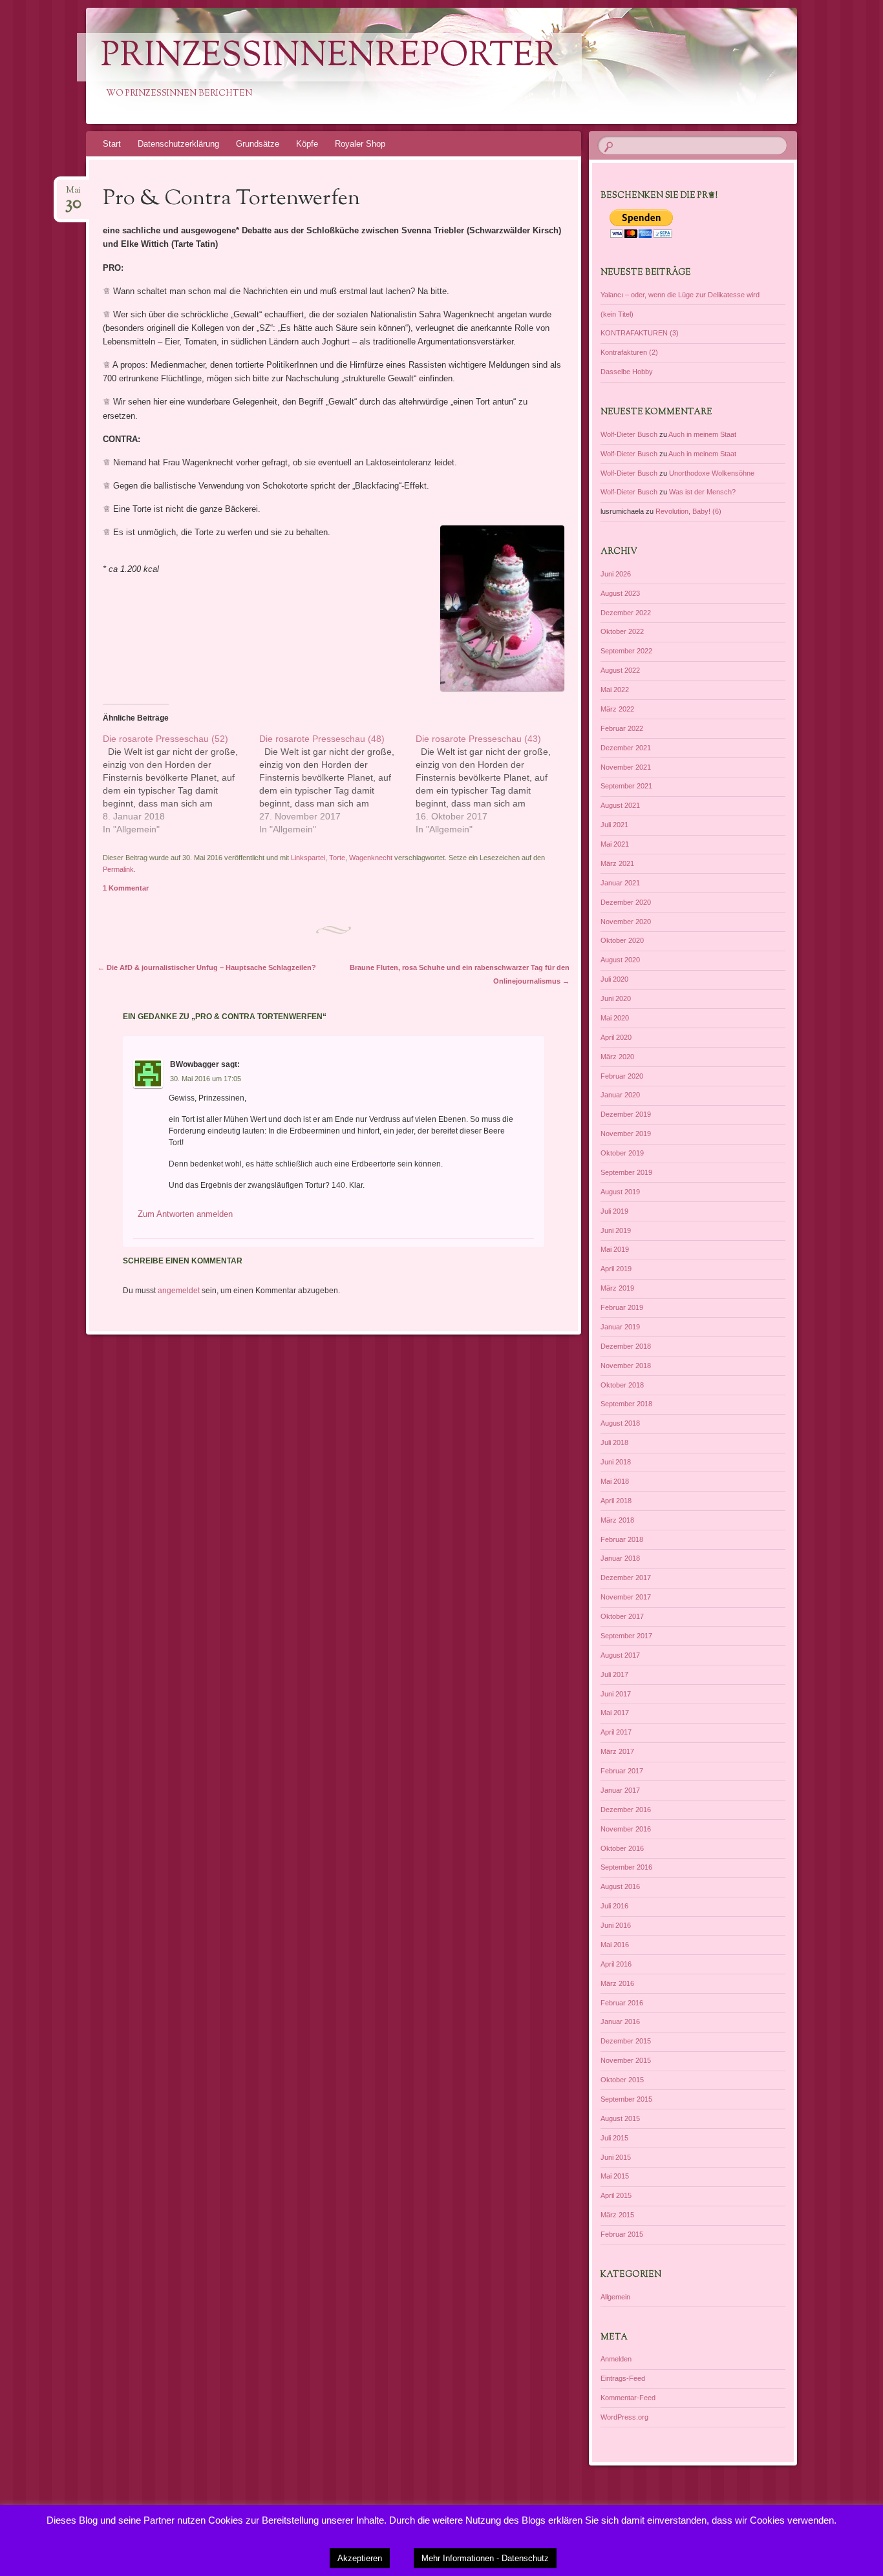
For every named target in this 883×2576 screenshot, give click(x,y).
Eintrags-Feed (623, 2378)
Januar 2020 (620, 1095)
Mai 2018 (615, 1481)
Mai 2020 (615, 1018)
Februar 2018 (622, 1539)
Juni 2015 (616, 2157)
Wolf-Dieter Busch (629, 434)
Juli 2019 (614, 1211)
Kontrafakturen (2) (629, 352)
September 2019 (626, 1172)
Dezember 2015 (626, 2041)
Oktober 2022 (622, 631)
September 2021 (626, 786)
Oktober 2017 (622, 1616)
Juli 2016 (614, 1906)
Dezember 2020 (626, 902)
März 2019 (617, 1288)
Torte (337, 858)
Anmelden (616, 2359)
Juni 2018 (616, 1462)
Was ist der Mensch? (702, 492)
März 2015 (617, 2215)
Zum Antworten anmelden (185, 1214)
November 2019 (626, 1134)
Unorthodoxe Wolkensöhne (712, 473)
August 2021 (620, 805)
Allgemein (615, 2297)
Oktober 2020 (622, 940)
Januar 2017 (620, 1790)
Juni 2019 (616, 1230)
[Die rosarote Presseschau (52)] (181, 784)
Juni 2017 (616, 1694)
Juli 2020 (614, 979)
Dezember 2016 (626, 1810)
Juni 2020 (616, 998)
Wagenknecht (371, 858)
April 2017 (616, 1732)
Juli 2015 (614, 2138)
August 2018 (620, 1423)
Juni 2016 (616, 1925)
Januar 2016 (620, 2022)
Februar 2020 (622, 1076)
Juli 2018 (614, 1442)
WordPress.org (624, 2417)
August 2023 (620, 593)
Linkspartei (308, 858)
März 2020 (617, 1057)
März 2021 (617, 863)
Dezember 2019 (626, 1114)
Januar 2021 (620, 883)
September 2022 (626, 651)
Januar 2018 (620, 1558)
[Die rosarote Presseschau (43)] (494, 784)
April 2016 (616, 1964)
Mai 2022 (615, 690)
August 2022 (620, 670)
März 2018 (617, 1520)
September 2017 (626, 1636)
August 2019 (620, 1192)
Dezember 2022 (626, 613)
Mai (73, 194)
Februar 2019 (622, 1307)
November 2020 (626, 922)
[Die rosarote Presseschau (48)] (337, 784)
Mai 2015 (615, 2176)
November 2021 (626, 767)
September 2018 (626, 1404)
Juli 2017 (614, 1674)
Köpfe (307, 144)
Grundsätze (258, 144)
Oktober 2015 (622, 2080)
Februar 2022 (622, 728)
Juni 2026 (616, 574)
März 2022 (617, 709)
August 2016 (620, 1886)
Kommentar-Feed (628, 2398)
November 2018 (626, 1366)
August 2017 (620, 1655)
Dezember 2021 (626, 748)
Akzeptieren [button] (360, 2558)
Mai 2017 (615, 1713)
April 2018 (616, 1501)
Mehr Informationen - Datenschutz (485, 2558)
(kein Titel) (617, 314)
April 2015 (616, 2195)
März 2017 (617, 1751)
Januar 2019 (620, 1327)
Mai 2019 (615, 1249)
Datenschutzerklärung (178, 144)
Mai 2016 (615, 1945)
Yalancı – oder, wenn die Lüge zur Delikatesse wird (680, 295)
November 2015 (626, 2060)
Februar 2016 (622, 2003)
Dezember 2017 (626, 1578)
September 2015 (626, 2099)
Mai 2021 (615, 844)
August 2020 (620, 960)
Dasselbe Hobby (627, 372)
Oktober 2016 (622, 1848)
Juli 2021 (614, 825)
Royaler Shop (360, 144)
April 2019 (616, 1269)
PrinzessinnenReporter (329, 57)
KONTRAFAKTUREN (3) (640, 333)
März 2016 (617, 1983)
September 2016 (626, 1867)
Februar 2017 (622, 1771)
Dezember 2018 (626, 1346)
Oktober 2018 (622, 1385)
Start (112, 144)
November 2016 (626, 1829)
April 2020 (616, 1037)
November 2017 (626, 1597)
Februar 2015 (622, 2234)
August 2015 (620, 2118)
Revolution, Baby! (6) (688, 511)
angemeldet (179, 1291)
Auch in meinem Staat (702, 434)
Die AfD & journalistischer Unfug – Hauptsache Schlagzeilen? (207, 967)
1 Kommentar (126, 888)
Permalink (118, 869)
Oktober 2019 (622, 1153)
